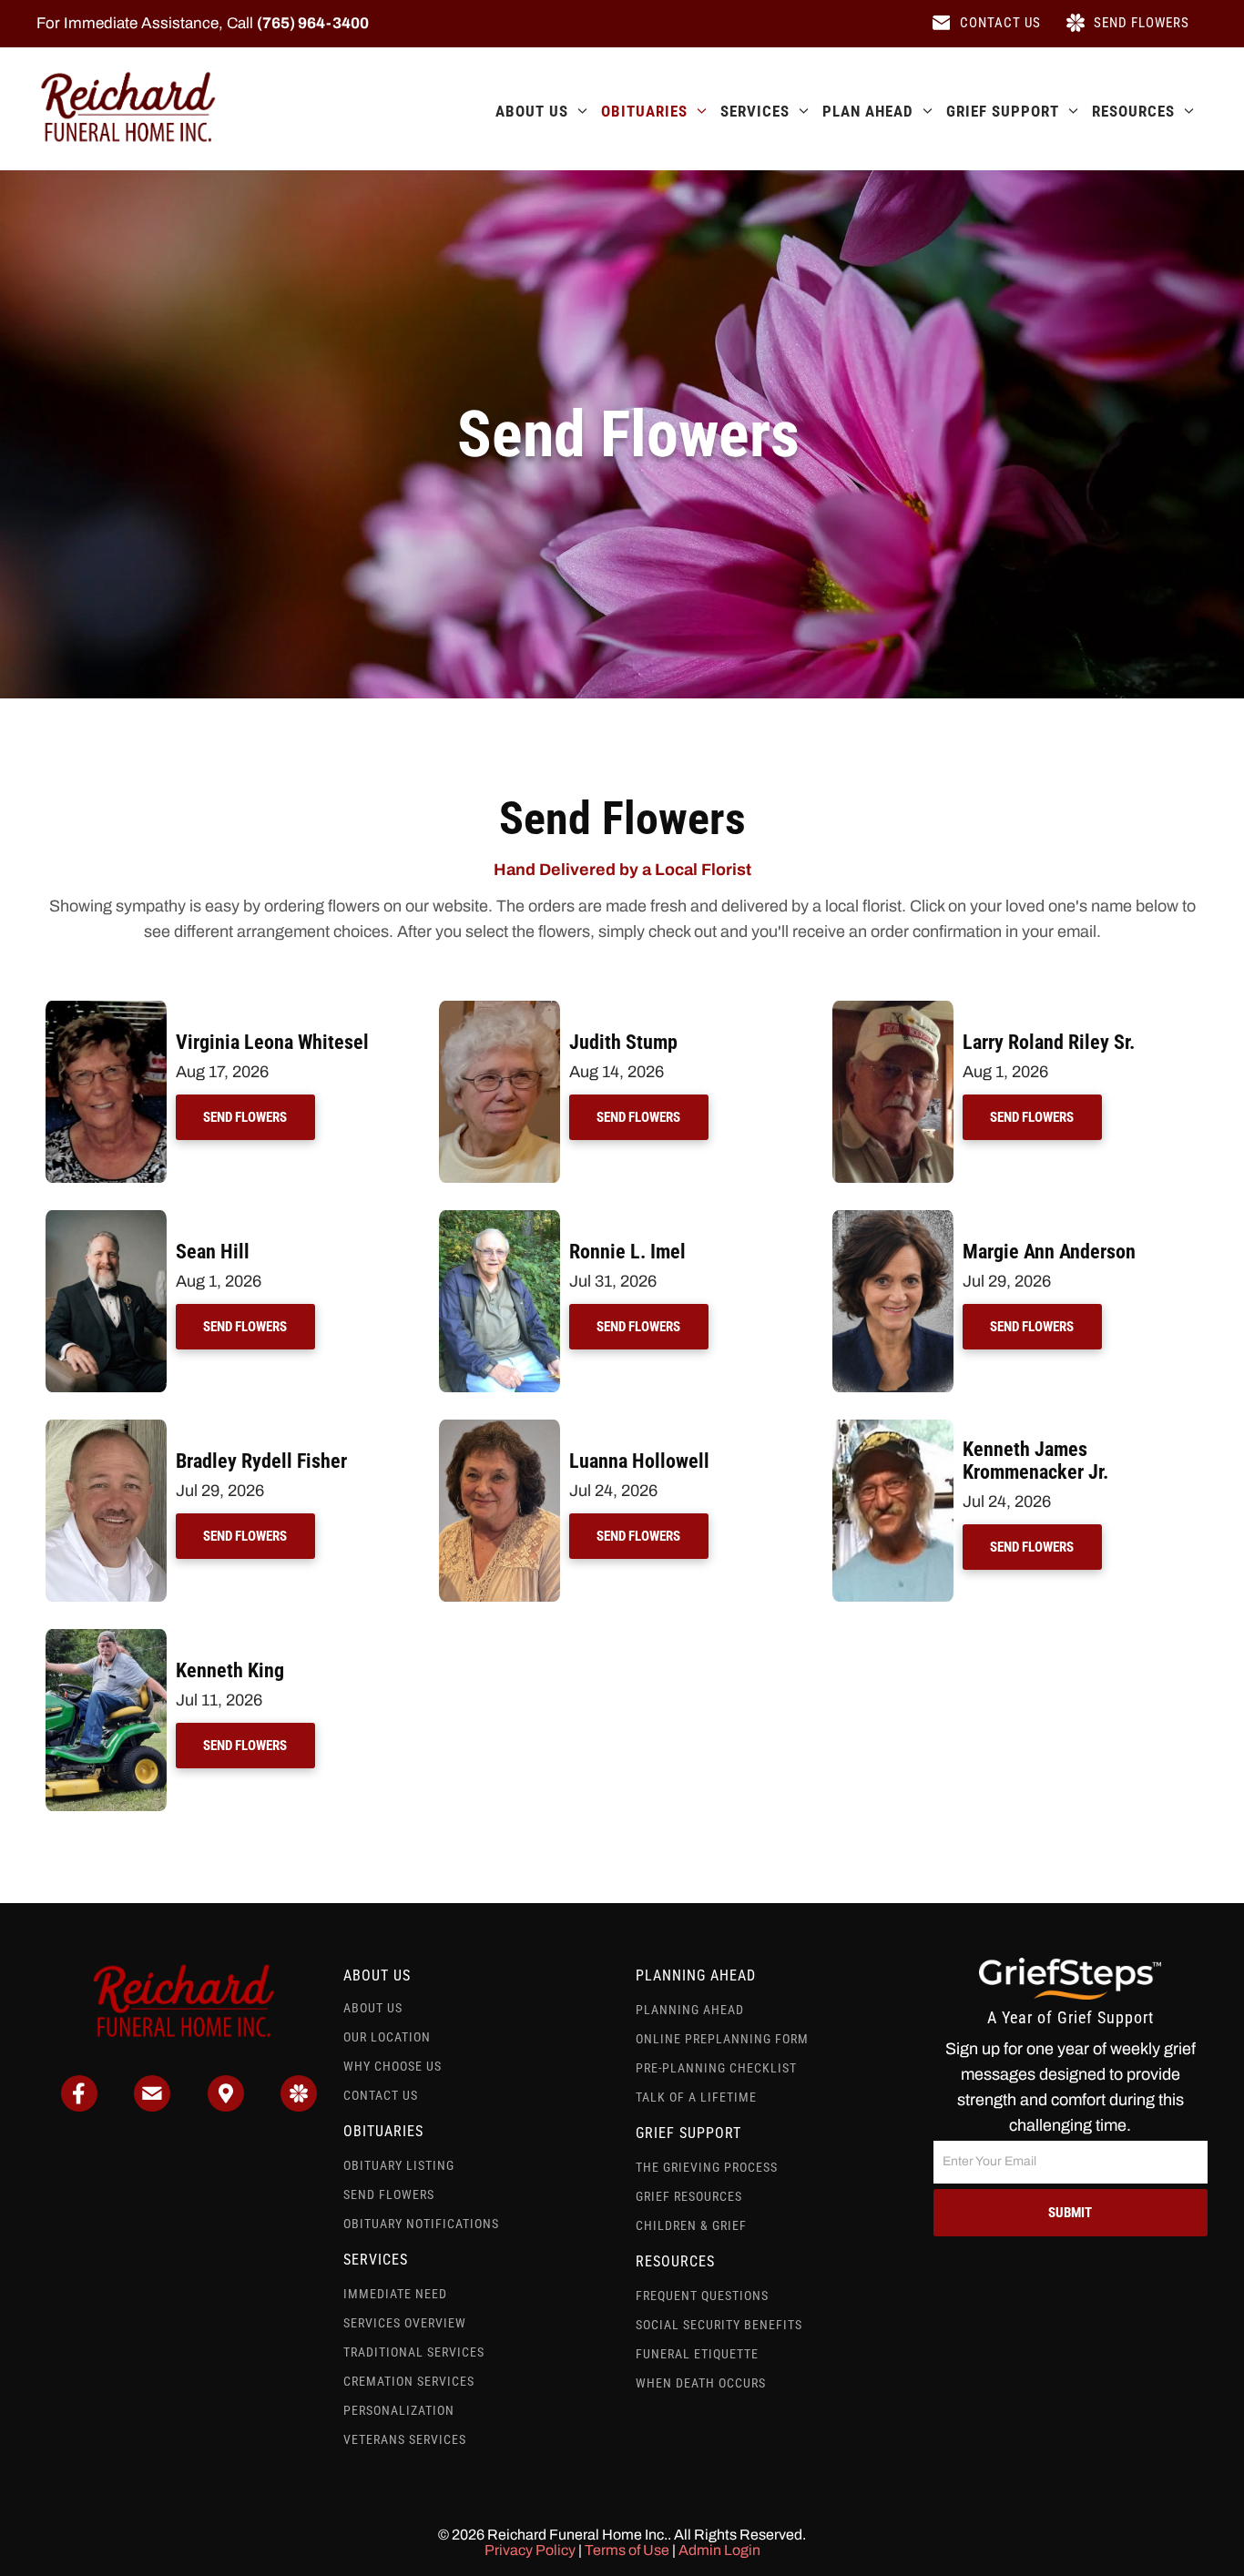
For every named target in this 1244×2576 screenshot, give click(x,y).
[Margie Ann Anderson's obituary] (893, 1219)
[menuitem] (535, 111)
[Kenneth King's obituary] (106, 1638)
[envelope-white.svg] (152, 2106)
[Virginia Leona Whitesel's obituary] (106, 1010)
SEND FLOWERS (245, 1117)
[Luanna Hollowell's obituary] (500, 1429)
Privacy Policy (530, 2550)
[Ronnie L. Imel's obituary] (500, 1219)
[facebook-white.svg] (79, 2106)
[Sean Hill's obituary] (106, 1219)
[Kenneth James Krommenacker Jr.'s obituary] (893, 1429)
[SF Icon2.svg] (299, 2106)
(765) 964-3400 (313, 23)
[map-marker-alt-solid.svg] (226, 2106)
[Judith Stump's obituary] (500, 1010)
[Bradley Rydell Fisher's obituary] (106, 1429)
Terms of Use (627, 2550)
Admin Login (719, 2550)
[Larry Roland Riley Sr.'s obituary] (893, 1010)
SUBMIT (1070, 2213)
